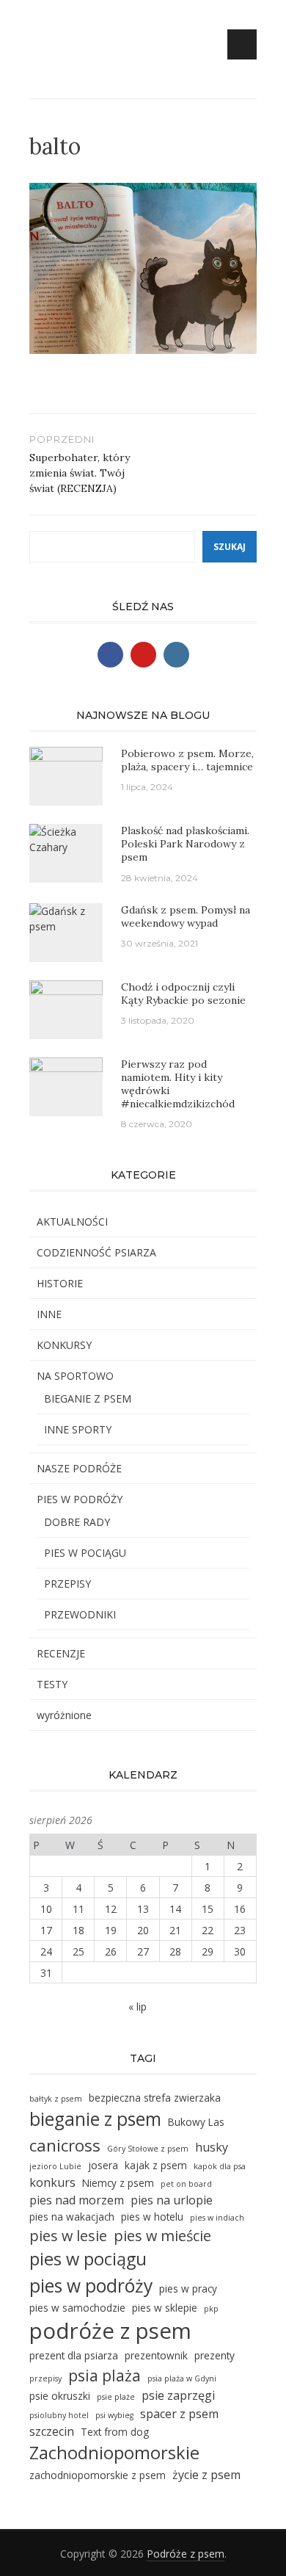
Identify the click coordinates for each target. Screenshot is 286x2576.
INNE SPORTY (78, 1429)
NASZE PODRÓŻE (79, 1468)
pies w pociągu (88, 2259)
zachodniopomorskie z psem (98, 2475)
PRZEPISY (67, 1584)
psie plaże (116, 2397)
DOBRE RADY (77, 1522)
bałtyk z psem (56, 2099)
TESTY (52, 1684)
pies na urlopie (172, 2200)
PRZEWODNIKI (80, 1614)
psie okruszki (60, 2396)
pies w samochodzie (77, 2308)
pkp (211, 2309)
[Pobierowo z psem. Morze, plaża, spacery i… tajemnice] (66, 775)
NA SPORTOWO (75, 1376)
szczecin (52, 2431)
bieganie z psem (95, 2119)
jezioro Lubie (55, 2166)
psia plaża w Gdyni (182, 2378)
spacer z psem (179, 2414)
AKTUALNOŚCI (72, 1222)
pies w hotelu (152, 2217)
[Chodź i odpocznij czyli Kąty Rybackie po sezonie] (66, 999)
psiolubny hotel (59, 2415)
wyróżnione (64, 1715)
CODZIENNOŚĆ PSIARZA (96, 1252)
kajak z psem (156, 2165)
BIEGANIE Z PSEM (88, 1399)
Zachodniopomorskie (114, 2453)
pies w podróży (91, 2286)
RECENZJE (61, 1653)
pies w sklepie (165, 2308)
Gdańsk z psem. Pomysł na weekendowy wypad (186, 916)
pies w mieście (162, 2236)
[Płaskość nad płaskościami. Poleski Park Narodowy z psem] (66, 838)
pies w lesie (68, 2236)
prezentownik (156, 2355)
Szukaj (230, 547)
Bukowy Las (196, 2122)
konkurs (52, 2182)
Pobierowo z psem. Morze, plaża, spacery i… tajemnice (187, 760)
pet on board (186, 2184)
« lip (137, 2007)
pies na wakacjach (72, 2217)
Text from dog (115, 2432)
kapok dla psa (220, 2166)
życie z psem (206, 2475)
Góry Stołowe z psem (148, 2149)
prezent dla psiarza (74, 2355)
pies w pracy (188, 2289)
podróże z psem (110, 2331)
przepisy (45, 2378)
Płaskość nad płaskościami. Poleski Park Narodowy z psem (185, 844)
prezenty (214, 2355)
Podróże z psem (186, 2554)
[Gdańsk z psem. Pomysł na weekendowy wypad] (66, 917)
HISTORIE (60, 1283)
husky (212, 2147)
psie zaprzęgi (178, 2395)
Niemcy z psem (118, 2183)
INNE (49, 1314)
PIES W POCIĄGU (85, 1553)
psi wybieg (114, 2415)
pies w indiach (217, 2218)
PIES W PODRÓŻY (80, 1499)
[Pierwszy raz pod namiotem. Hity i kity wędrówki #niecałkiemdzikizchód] (66, 1083)
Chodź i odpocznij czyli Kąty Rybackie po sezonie (183, 994)
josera (103, 2165)
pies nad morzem (77, 2200)
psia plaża (104, 2375)
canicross (65, 2145)
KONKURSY (64, 1345)
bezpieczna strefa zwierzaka (155, 2098)
